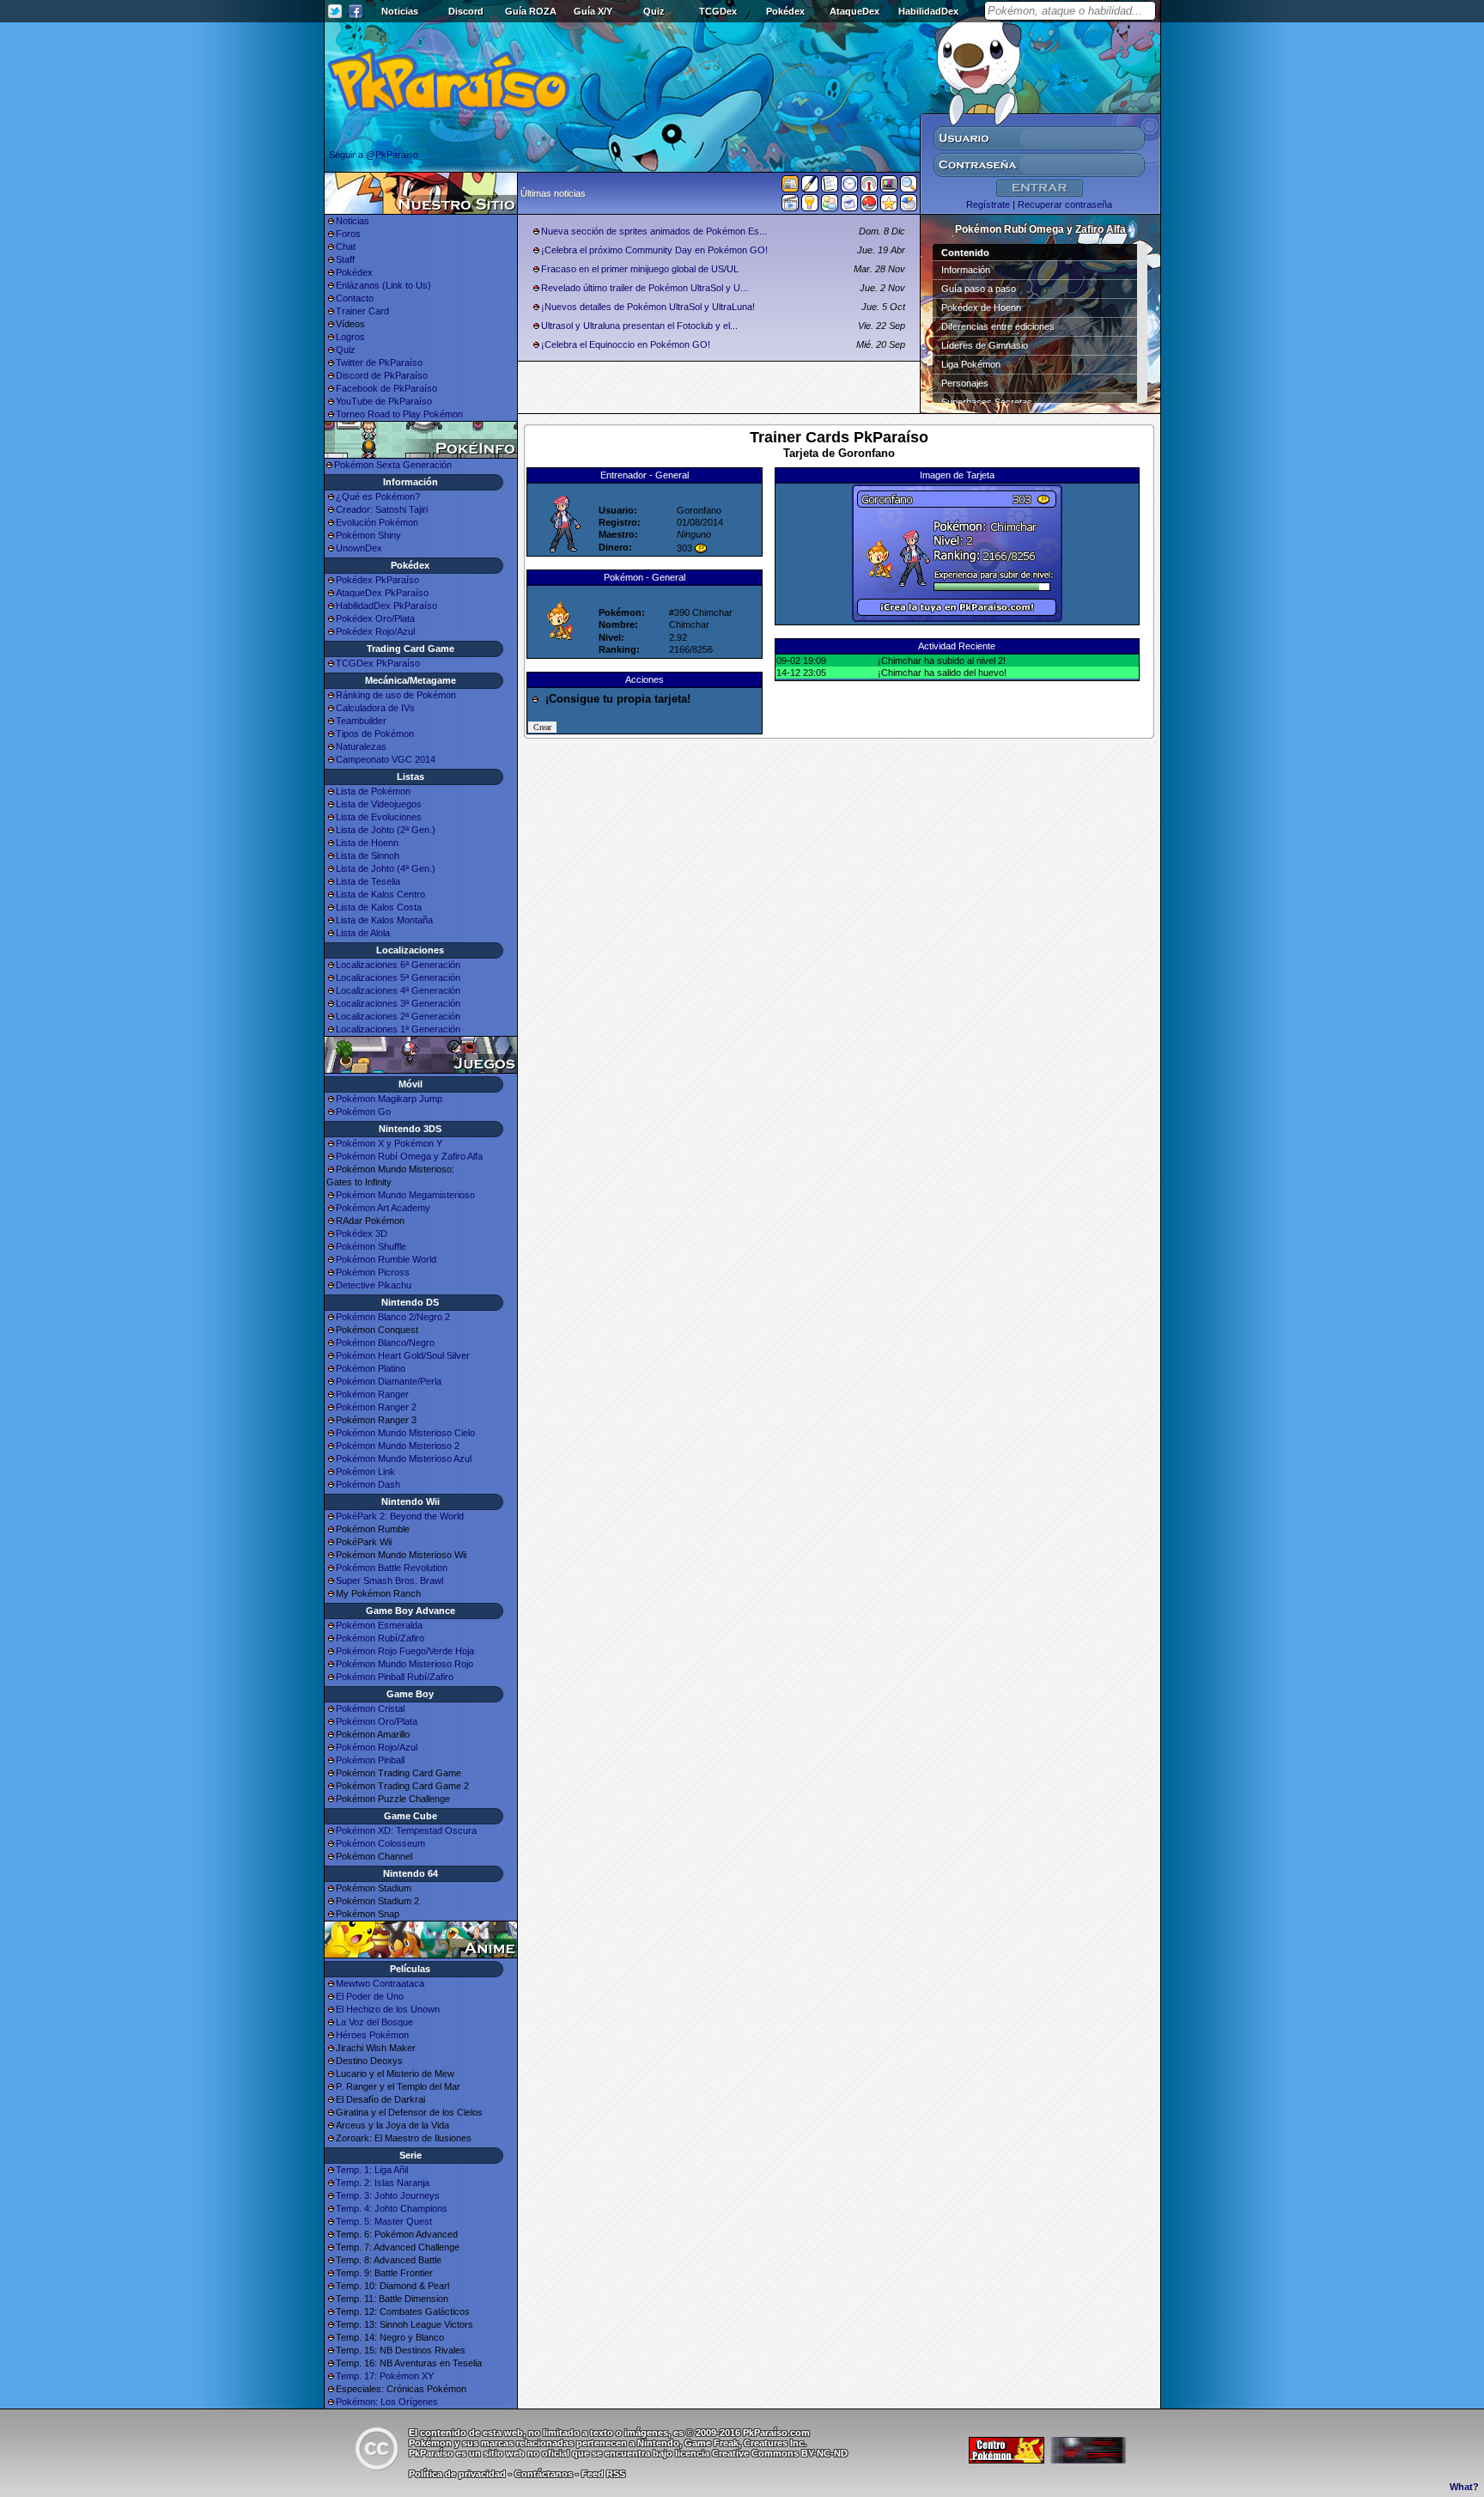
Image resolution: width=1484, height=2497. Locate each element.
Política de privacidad (457, 2474)
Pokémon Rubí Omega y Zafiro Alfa (409, 1156)
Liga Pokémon (971, 364)
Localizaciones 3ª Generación (398, 1003)
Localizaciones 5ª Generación (398, 977)
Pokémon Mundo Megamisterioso (405, 1195)
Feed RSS (603, 2474)
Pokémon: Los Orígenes (387, 2402)
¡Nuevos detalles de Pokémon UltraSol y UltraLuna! (648, 307)
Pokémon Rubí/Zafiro (380, 1638)
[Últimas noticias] (790, 186)
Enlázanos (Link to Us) (383, 285)
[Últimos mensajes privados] (849, 206)
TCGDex (718, 11)
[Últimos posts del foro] (810, 189)
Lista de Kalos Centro (380, 894)
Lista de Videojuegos (379, 804)
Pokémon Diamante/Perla (389, 1381)
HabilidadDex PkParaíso (386, 606)
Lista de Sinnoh (368, 856)
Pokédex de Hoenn (981, 308)
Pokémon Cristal (370, 1708)
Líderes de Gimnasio (985, 345)
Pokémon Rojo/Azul (377, 1747)
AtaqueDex (855, 11)
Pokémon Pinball (370, 1760)
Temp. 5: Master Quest (384, 2221)
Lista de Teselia (368, 881)
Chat (346, 247)
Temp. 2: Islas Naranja (383, 2183)
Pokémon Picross (373, 1272)
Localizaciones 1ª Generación (398, 1029)
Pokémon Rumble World (386, 1259)
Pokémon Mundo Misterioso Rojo (404, 1664)
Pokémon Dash (368, 1484)
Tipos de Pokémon (375, 734)
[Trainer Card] (869, 206)
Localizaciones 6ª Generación (398, 965)
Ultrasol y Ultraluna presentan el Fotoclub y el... (639, 326)
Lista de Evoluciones (379, 817)
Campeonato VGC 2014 (386, 759)
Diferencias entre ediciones (998, 326)
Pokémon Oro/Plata (377, 1721)
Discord (466, 11)
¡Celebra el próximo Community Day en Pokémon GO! (654, 250)
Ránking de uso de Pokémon (396, 695)
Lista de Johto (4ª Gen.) (386, 868)
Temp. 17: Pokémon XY (385, 2376)
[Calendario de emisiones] (889, 186)
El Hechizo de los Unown (388, 2009)
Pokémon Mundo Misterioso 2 (398, 1446)
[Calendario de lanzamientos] (849, 187)
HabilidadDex (928, 11)
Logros (350, 337)
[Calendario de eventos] (869, 187)
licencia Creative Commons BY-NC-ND (761, 2453)
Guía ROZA (531, 11)
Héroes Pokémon (372, 2035)
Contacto (355, 298)
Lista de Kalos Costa (379, 907)
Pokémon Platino (371, 1368)
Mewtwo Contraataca (380, 1983)
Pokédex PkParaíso (377, 580)
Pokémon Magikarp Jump (389, 1099)
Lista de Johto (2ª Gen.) (386, 830)
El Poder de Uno (370, 1996)
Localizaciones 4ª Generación (398, 990)
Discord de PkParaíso (382, 375)
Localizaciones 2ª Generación (398, 1016)
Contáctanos (544, 2474)
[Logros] (889, 206)
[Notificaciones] (810, 206)
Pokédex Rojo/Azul (375, 631)
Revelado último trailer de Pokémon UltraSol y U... (645, 288)
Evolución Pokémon (377, 522)
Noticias (400, 11)
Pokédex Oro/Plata (375, 618)
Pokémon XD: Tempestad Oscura (406, 1830)
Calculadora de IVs (375, 708)
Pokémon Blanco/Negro (385, 1343)
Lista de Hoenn (367, 843)
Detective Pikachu (374, 1285)
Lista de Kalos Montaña (384, 920)
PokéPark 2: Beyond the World (400, 1516)
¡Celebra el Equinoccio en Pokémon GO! (626, 344)
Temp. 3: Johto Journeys (388, 2196)
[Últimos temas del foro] (830, 187)
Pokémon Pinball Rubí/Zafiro (395, 1677)
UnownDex (359, 548)
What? (1464, 2487)
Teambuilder (361, 721)
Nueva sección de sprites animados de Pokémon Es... (654, 231)
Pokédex (785, 11)
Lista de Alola (363, 933)
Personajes (965, 383)
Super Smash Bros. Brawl (389, 1580)
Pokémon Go (363, 1111)
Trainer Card (362, 311)
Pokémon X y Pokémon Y (389, 1143)
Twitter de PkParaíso (379, 362)
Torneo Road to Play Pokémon (399, 414)
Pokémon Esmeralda (379, 1625)
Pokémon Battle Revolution (392, 1568)
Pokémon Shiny (368, 535)
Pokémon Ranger (372, 1394)
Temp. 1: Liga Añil (372, 2170)
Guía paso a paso (979, 289)
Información (966, 270)
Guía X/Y (593, 11)
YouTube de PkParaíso (384, 401)
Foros (348, 234)
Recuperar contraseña (1065, 204)
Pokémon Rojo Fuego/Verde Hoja (405, 1651)
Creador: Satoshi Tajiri (382, 509)
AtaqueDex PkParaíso (382, 593)
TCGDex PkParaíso (378, 663)
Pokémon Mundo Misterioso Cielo (405, 1433)
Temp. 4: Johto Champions (392, 2208)
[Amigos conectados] (830, 206)
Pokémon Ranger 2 (376, 1407)
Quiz (654, 11)
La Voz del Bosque (374, 2022)
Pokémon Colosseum (380, 1843)
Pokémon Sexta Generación (393, 465)
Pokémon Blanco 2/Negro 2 (393, 1317)
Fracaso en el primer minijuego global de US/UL (640, 269)
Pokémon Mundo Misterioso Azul (404, 1459)
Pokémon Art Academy (383, 1208)
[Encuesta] (909, 206)
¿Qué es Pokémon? (378, 496)
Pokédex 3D (362, 1233)
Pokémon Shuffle (371, 1246)
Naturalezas (361, 746)
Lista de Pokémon (373, 791)
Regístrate (988, 204)
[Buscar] (909, 187)
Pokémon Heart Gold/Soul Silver (403, 1355)
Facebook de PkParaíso (386, 388)
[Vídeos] (790, 206)
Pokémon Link (365, 1471)
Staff (345, 259)
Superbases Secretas (987, 402)
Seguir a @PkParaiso (374, 155)
